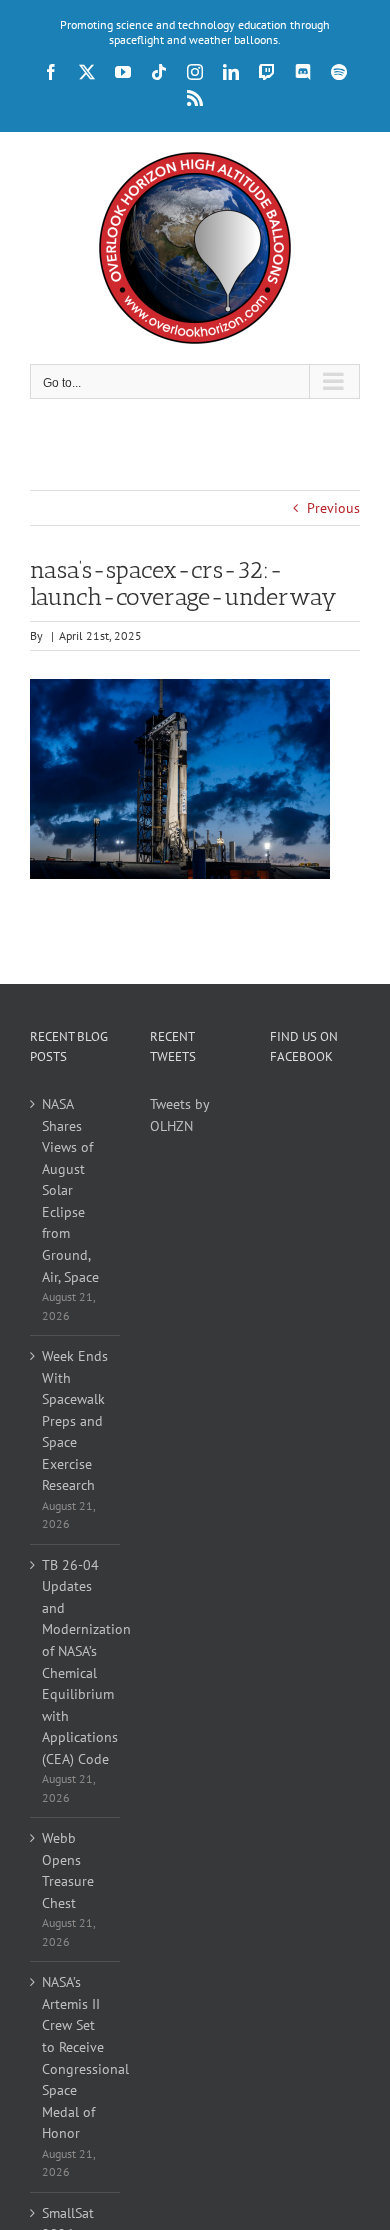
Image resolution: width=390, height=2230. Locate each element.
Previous (333, 508)
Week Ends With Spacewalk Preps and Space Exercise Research (75, 1420)
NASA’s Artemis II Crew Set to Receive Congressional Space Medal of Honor (76, 2057)
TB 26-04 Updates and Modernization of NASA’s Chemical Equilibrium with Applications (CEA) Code (76, 1662)
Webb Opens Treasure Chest (68, 1870)
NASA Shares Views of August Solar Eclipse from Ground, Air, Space (70, 1190)
